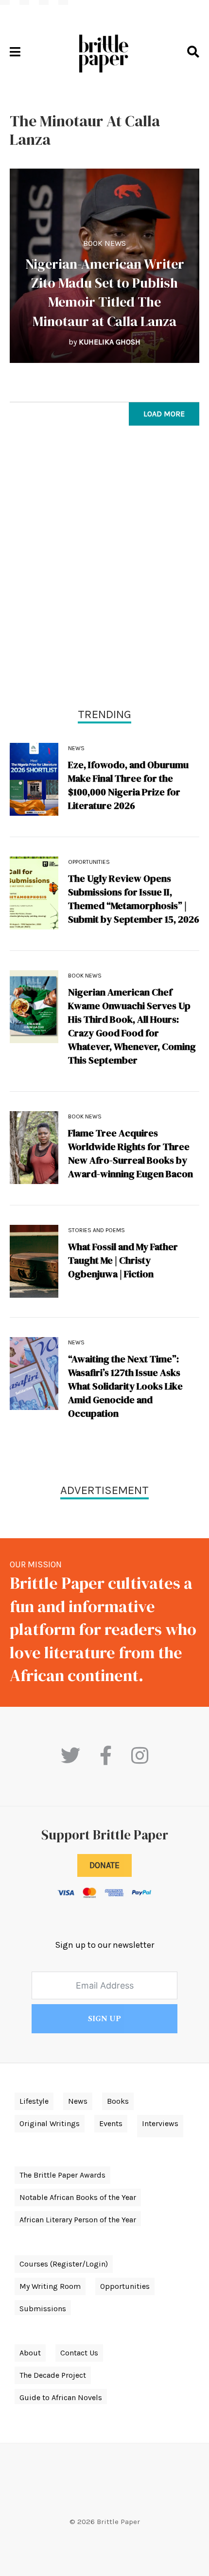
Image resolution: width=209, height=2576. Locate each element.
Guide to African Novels (61, 2397)
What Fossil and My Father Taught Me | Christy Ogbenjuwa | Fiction (123, 1260)
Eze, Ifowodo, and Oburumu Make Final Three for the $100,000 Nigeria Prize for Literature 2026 (128, 785)
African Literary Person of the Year (78, 2220)
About (30, 2353)
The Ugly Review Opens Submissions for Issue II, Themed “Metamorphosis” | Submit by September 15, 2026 (134, 899)
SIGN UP (104, 2019)
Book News (104, 243)
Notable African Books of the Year (78, 2197)
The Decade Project (53, 2375)
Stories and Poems (96, 1230)
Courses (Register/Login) (64, 2264)
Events (111, 2123)
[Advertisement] (104, 569)
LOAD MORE (164, 414)
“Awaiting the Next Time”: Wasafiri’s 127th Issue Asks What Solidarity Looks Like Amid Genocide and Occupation (125, 1386)
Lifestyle (34, 2101)
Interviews (160, 2123)
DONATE (104, 1865)
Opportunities (89, 862)
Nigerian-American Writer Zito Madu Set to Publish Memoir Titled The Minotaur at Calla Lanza (105, 292)
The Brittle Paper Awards (62, 2175)
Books (118, 2101)
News (76, 748)
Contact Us (79, 2353)
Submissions (43, 2309)
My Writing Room (50, 2286)
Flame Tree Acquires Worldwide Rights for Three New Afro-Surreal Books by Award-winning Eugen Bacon (131, 1153)
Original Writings (50, 2123)
